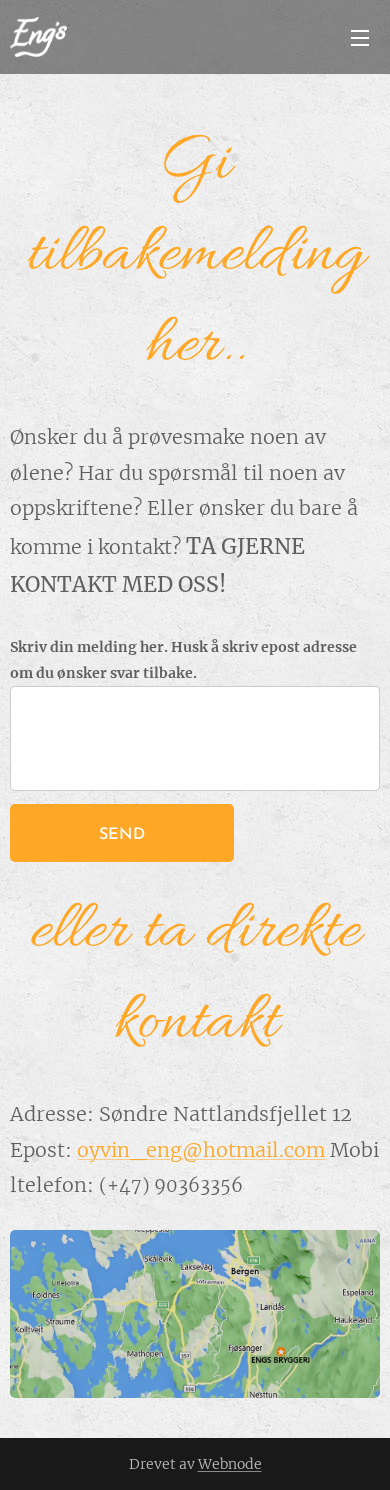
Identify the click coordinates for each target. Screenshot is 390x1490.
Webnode (230, 1464)
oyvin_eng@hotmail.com (201, 1150)
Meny (360, 37)
